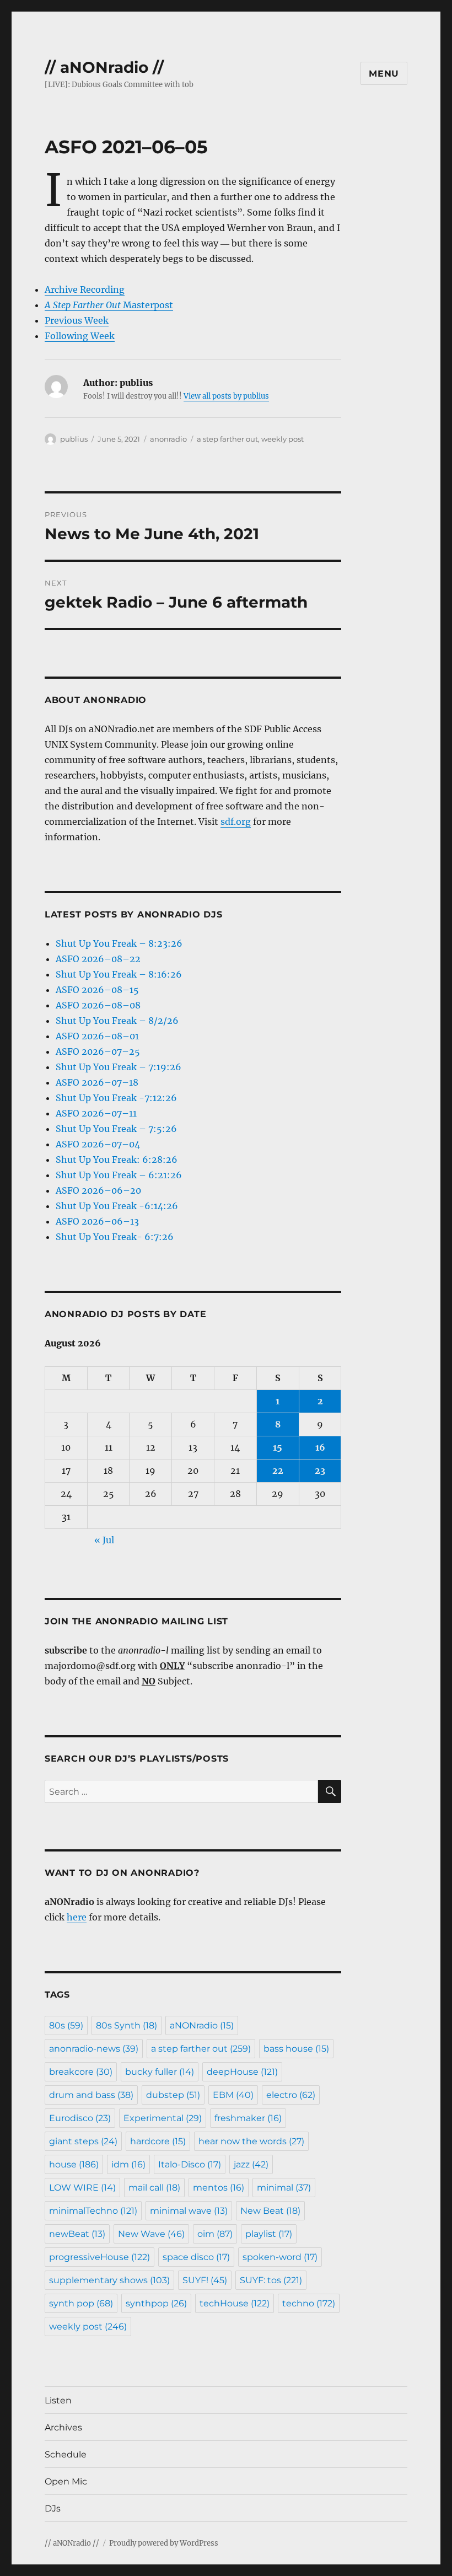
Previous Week (77, 320)
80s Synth (127, 2025)
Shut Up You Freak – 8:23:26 (119, 943)
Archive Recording (85, 289)
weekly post (282, 439)
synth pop (81, 2303)
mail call (154, 2188)
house (74, 2164)
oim (215, 2234)
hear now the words (251, 2141)
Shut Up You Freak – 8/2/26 (117, 1021)
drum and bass (91, 2095)
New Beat (270, 2211)
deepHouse (242, 2072)
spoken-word (280, 2257)
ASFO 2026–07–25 (98, 1051)
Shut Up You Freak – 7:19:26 (119, 1067)
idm (128, 2164)
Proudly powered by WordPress (164, 2543)
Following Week (80, 336)
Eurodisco (80, 2118)
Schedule (66, 2454)
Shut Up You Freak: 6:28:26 (117, 1160)
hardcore (158, 2141)
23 (320, 1471)
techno (309, 2303)
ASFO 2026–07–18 (97, 1082)
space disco (196, 2257)
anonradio (168, 439)
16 (320, 1447)
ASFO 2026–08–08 (98, 1005)
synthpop (156, 2303)
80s (66, 2025)
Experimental (163, 2118)
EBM (233, 2095)
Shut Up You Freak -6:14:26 (117, 1206)
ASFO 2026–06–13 (97, 1221)
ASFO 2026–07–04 (98, 1144)
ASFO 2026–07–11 (96, 1113)
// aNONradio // (104, 67)
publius (74, 439)
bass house (296, 2049)
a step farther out (227, 439)
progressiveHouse (99, 2257)
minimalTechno (93, 2211)
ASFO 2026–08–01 (97, 1036)
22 (278, 1471)
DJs (53, 2508)
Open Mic (66, 2481)
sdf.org (236, 822)
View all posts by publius (226, 396)
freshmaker (248, 2118)
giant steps (83, 2141)
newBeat (77, 2234)
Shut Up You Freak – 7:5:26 (116, 1129)
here (77, 1917)
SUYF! (205, 2280)
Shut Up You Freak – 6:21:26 (119, 1175)
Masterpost (109, 305)
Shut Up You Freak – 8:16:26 (119, 974)
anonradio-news (94, 2049)
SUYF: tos (271, 2280)
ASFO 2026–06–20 (98, 1190)
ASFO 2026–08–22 (98, 959)
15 (278, 1447)
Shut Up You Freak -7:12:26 (116, 1098)
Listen (58, 2400)
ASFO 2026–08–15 (97, 990)
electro (291, 2095)
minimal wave (189, 2211)
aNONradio (202, 2025)
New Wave (151, 2234)
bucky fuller (160, 2072)
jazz (251, 2164)
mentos (219, 2188)
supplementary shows (109, 2280)
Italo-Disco (190, 2164)
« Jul (104, 1540)
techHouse (235, 2303)
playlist (269, 2234)
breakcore (81, 2072)
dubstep (173, 2095)
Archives (63, 2427)
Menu (384, 74)
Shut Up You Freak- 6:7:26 (115, 1237)
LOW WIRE (82, 2188)
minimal (284, 2188)
